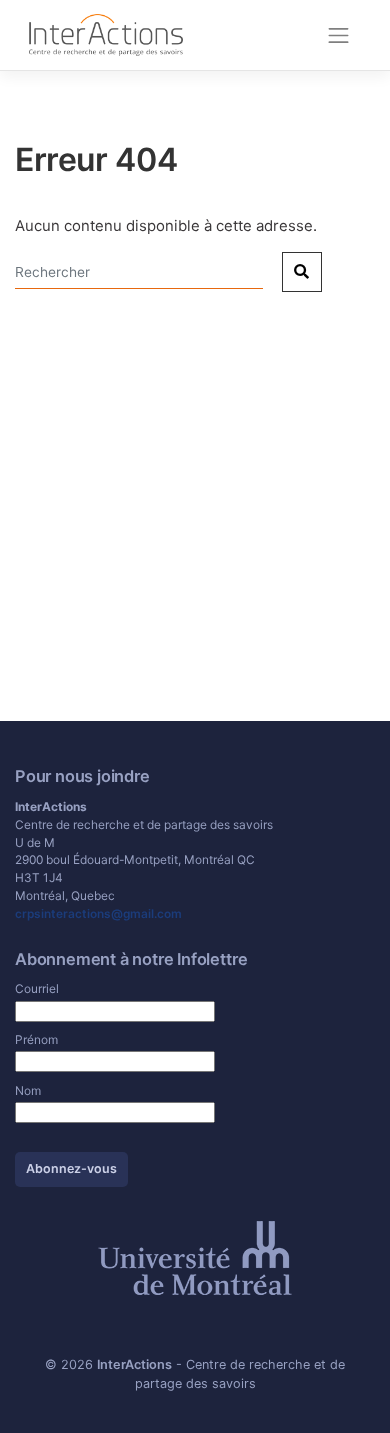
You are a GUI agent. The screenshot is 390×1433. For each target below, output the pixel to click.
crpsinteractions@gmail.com (98, 913)
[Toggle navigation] (339, 35)
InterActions (134, 1364)
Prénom (36, 1039)
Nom (28, 1090)
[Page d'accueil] (106, 34)
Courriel (37, 988)
